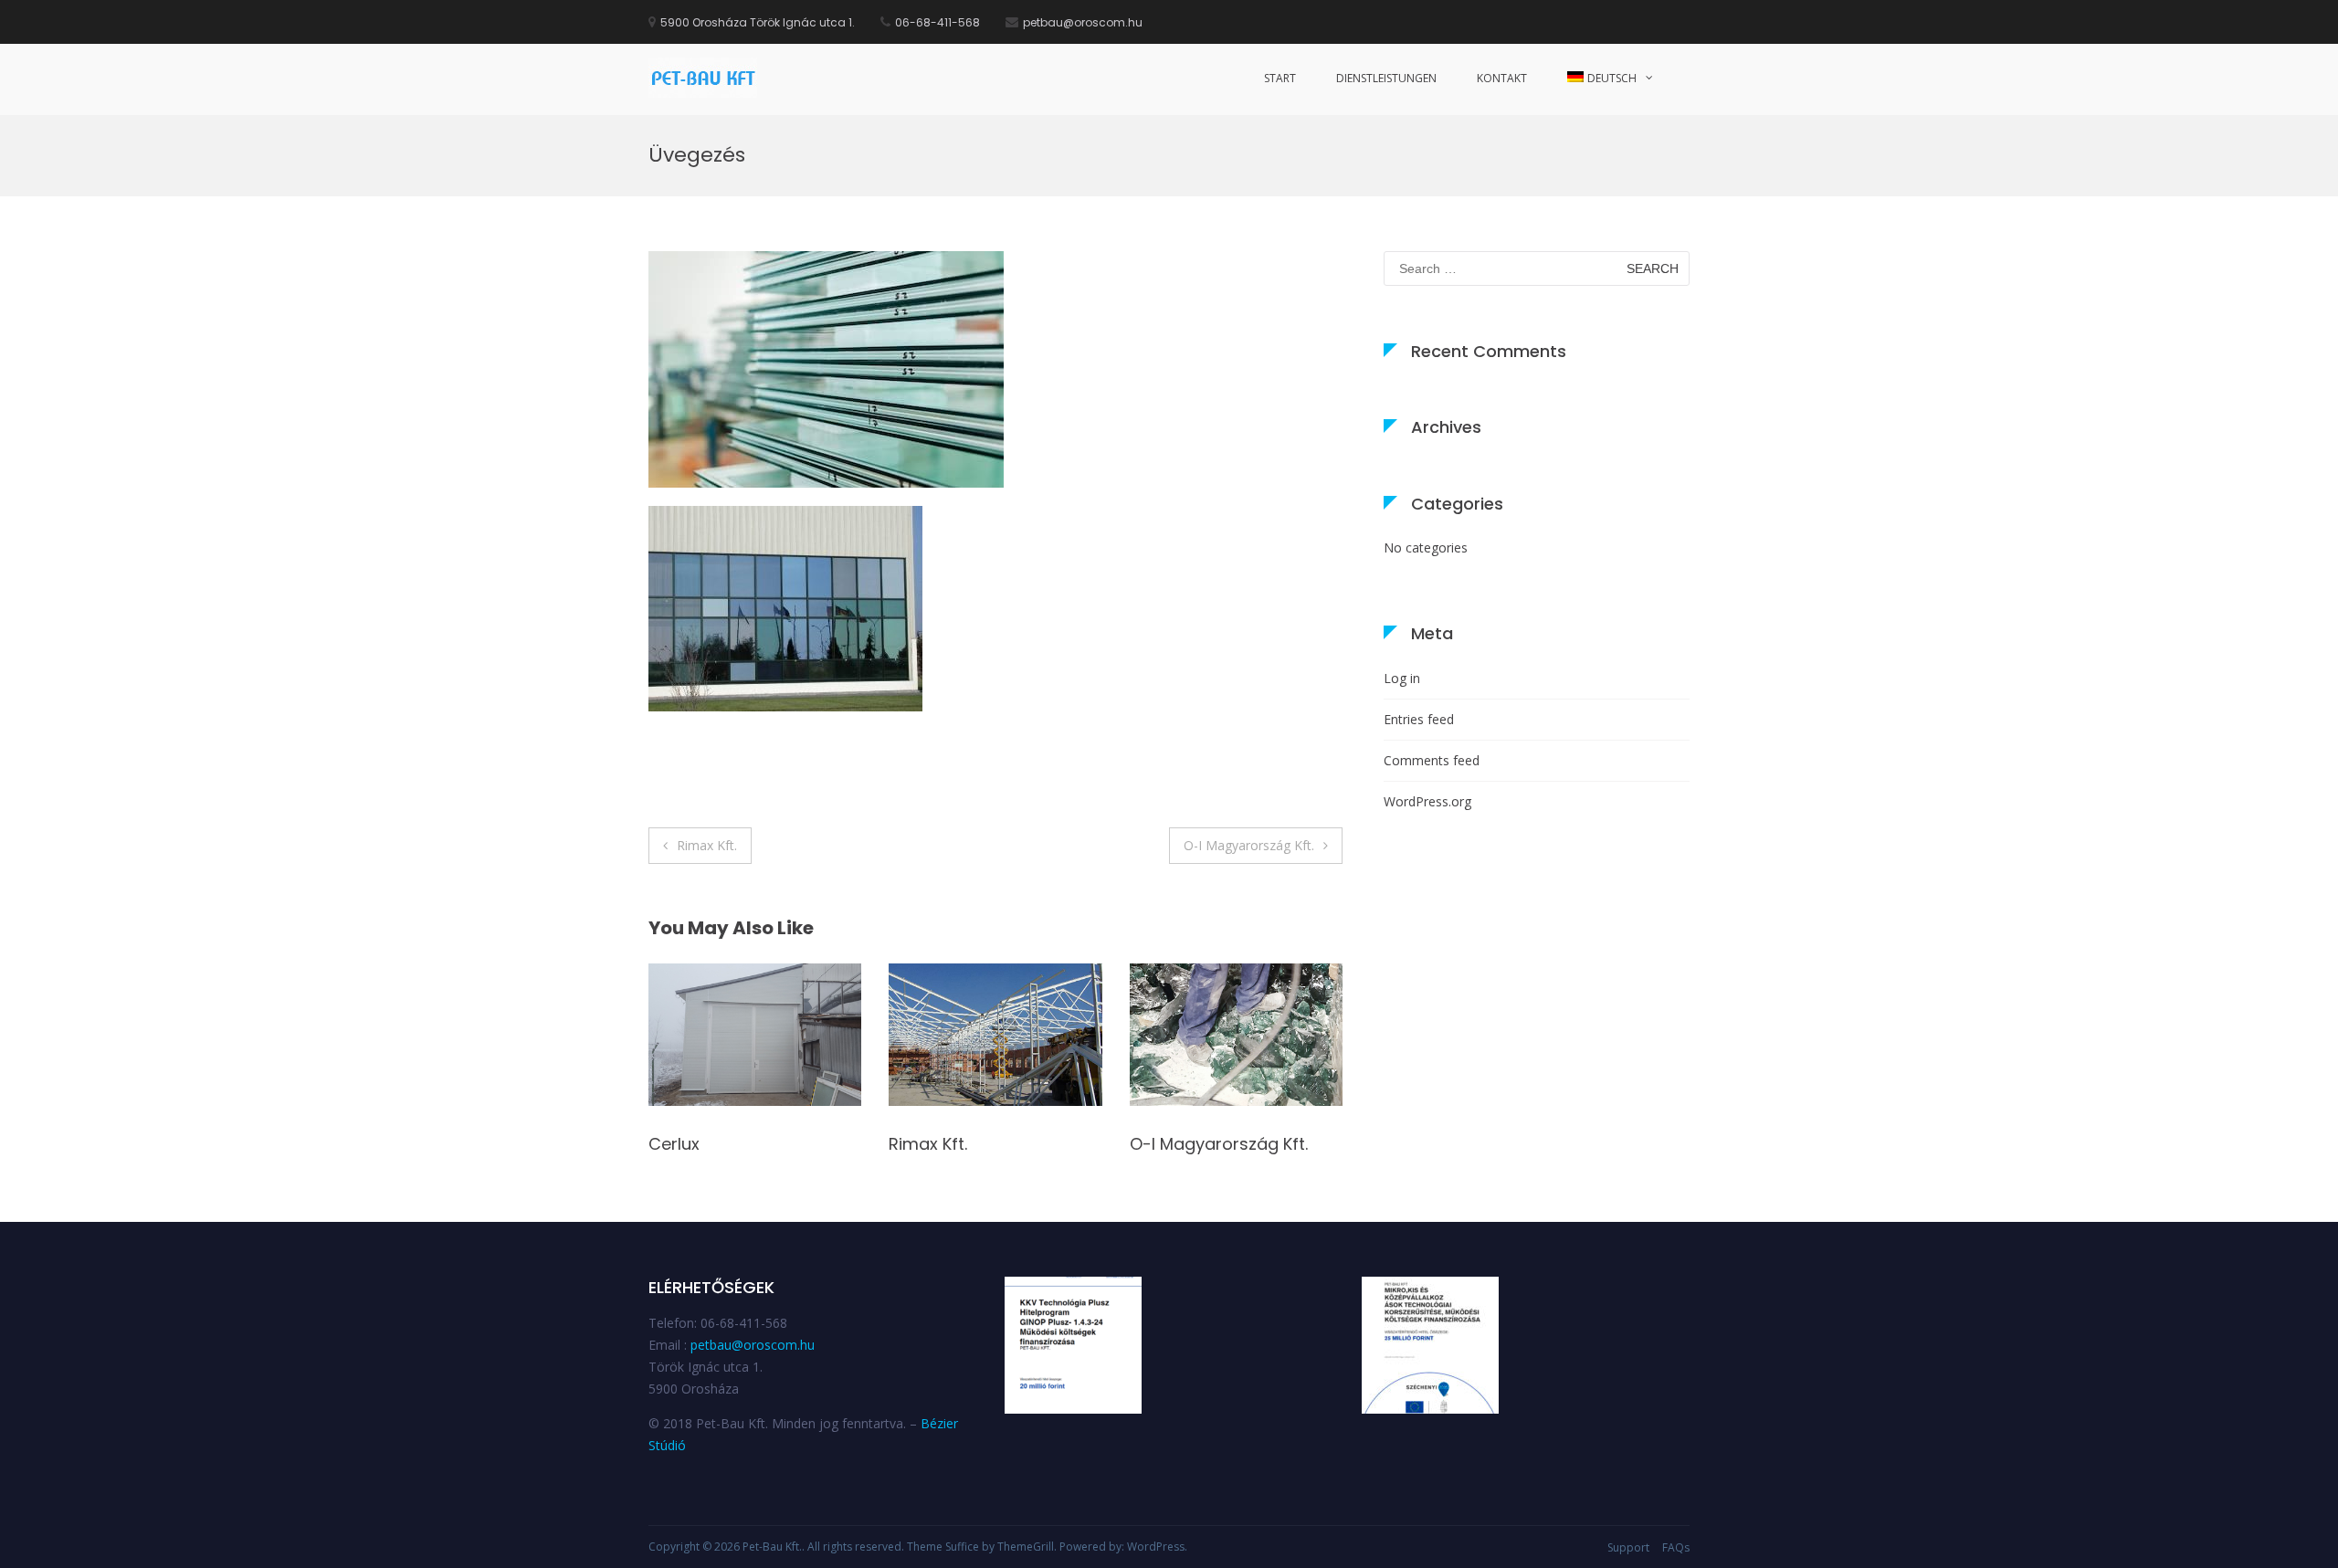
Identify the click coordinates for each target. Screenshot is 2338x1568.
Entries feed (1419, 719)
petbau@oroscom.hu (753, 1345)
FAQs (1676, 1547)
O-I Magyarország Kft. (1249, 845)
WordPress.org (1427, 801)
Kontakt (1502, 78)
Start (1280, 78)
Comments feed (1432, 760)
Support (1628, 1547)
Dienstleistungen (1386, 78)
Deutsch (1612, 78)
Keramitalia (1176, 1144)
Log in (1402, 678)
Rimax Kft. (707, 845)
